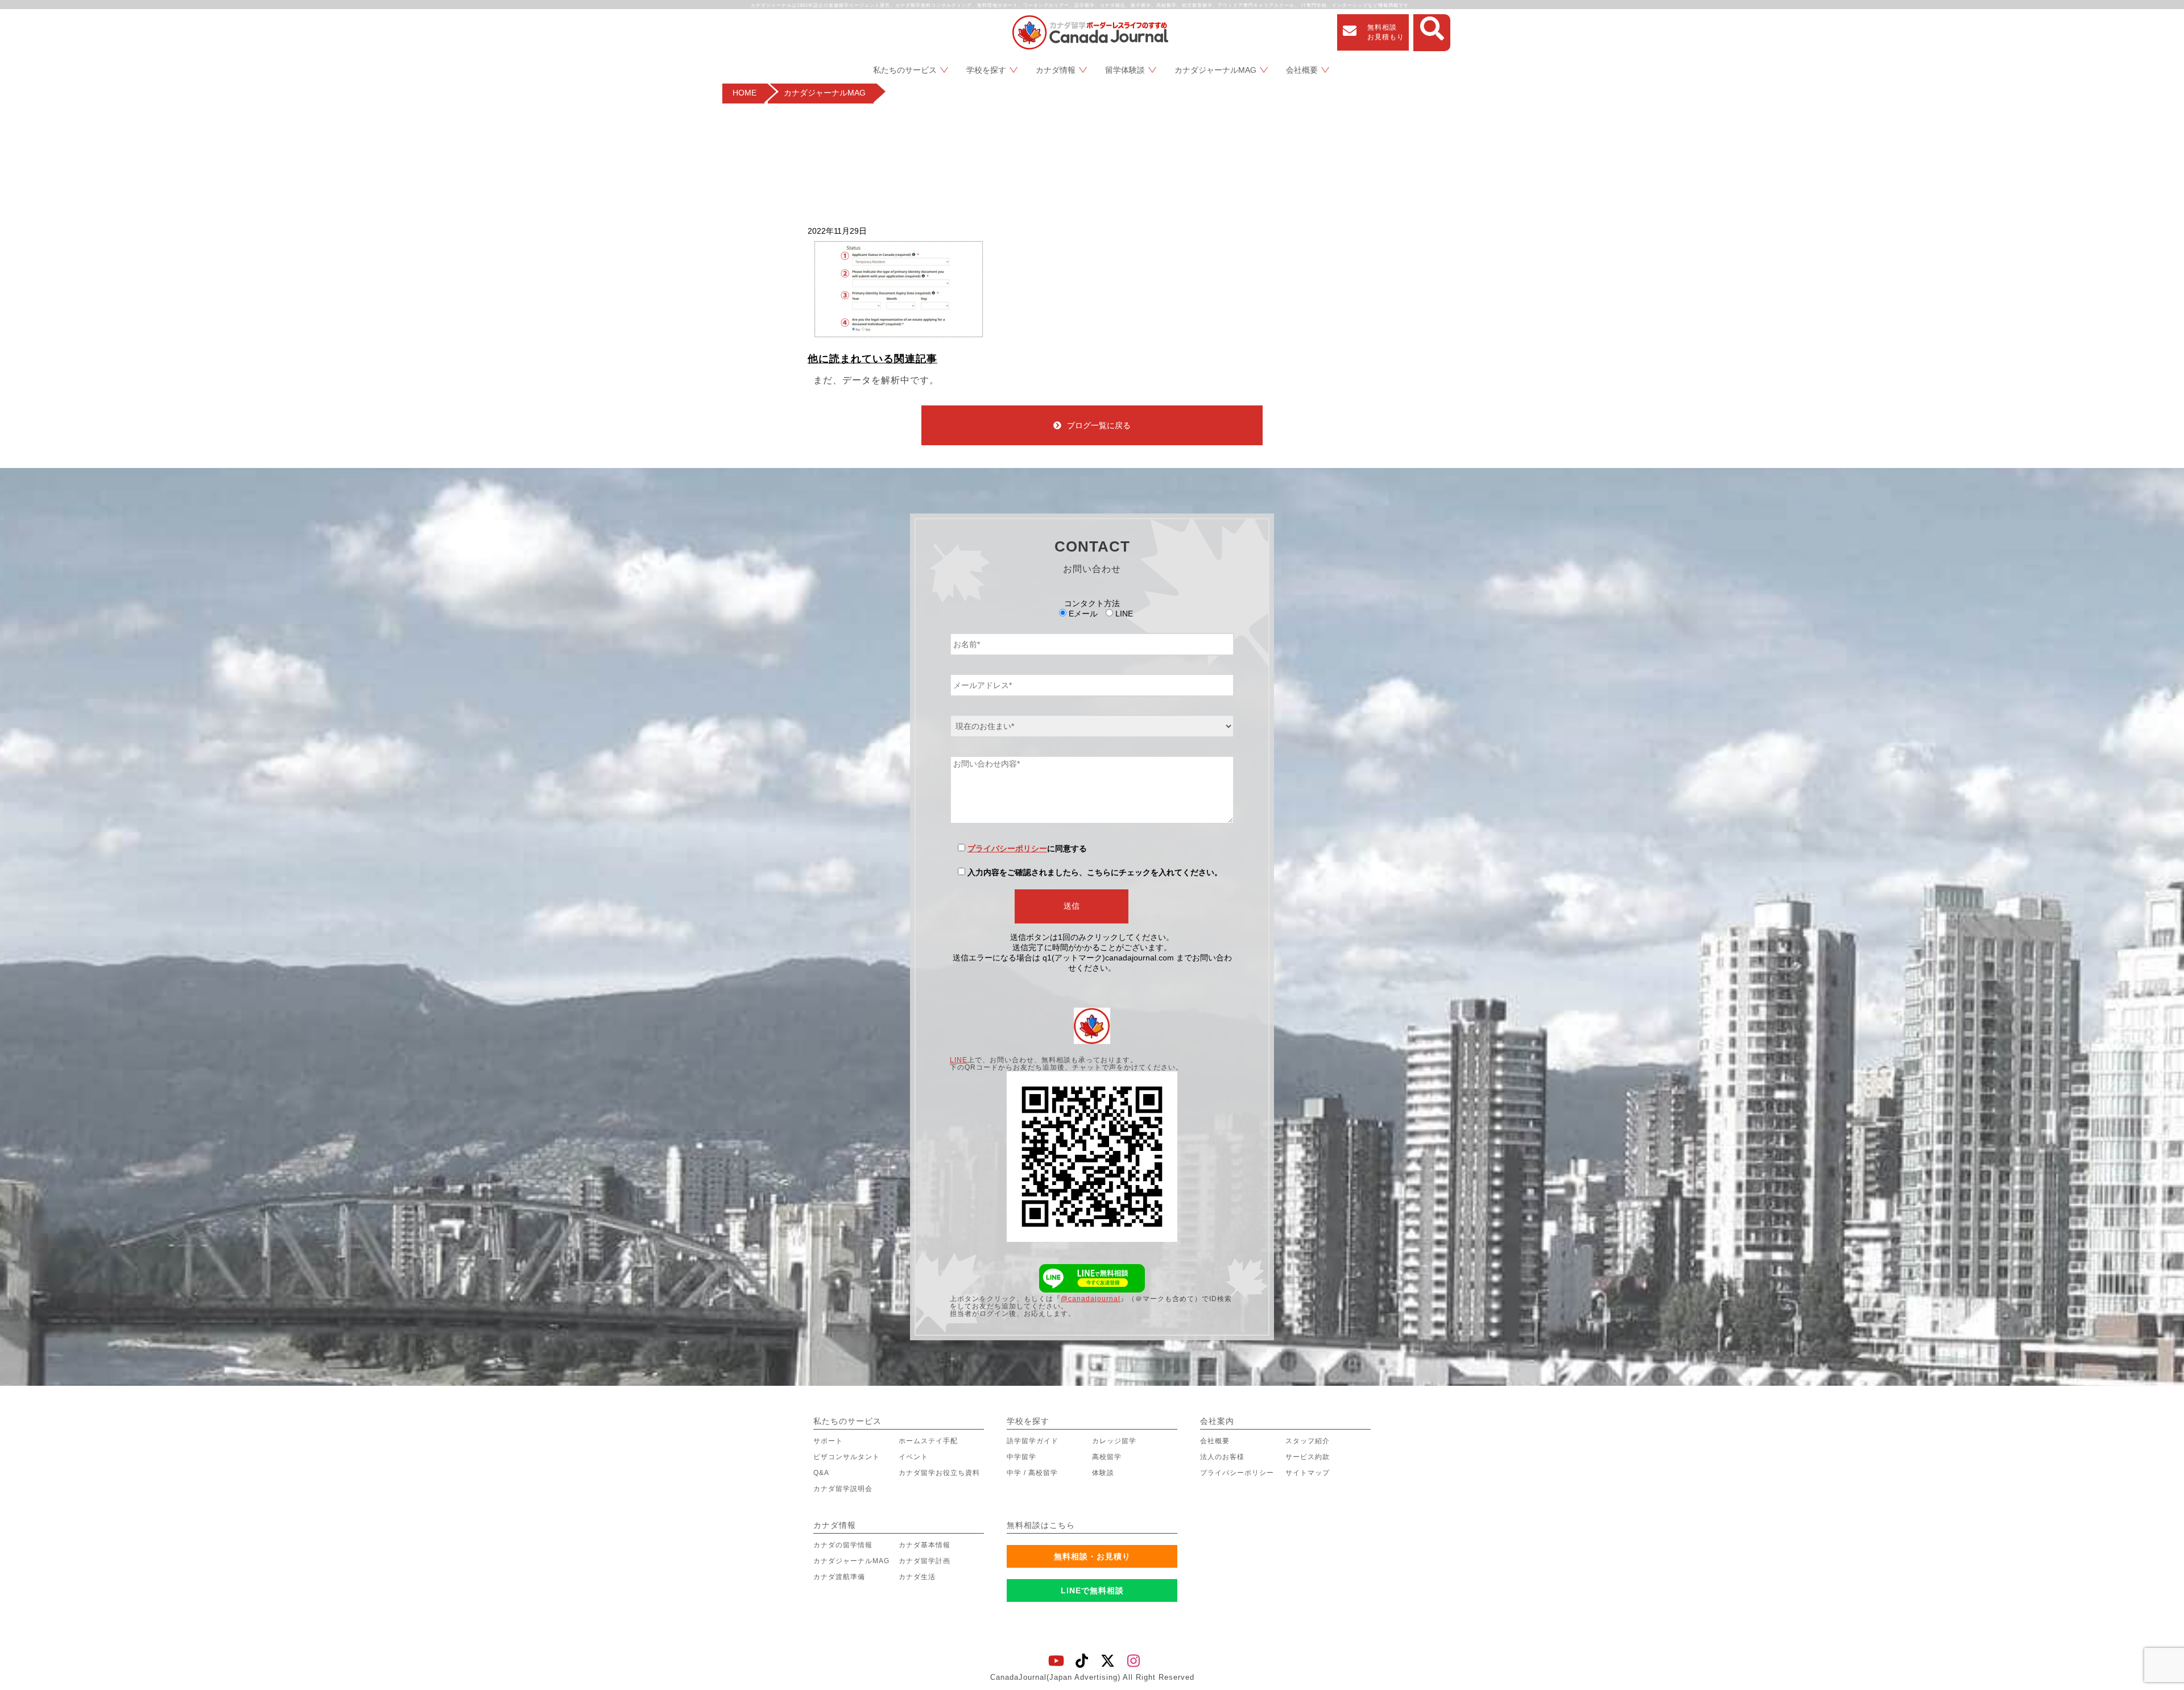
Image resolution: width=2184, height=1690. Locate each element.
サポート (828, 1441)
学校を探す (986, 70)
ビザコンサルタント (847, 1457)
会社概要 (1302, 70)
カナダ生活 (917, 1577)
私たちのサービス (905, 70)
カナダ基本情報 (925, 1545)
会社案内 (1217, 1421)
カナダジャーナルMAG (1215, 70)
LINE (959, 1060)
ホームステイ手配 (928, 1441)
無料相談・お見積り (1092, 1556)
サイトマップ (1308, 1473)
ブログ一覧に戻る (1099, 425)
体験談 (1103, 1473)
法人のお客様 (1222, 1457)
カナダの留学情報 (843, 1545)
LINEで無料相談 (1092, 1590)
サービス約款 (1308, 1457)
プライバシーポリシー (1007, 848)
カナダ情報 (1056, 70)
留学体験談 (1125, 70)
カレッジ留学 (1114, 1441)
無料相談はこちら (1041, 1525)
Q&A (821, 1473)
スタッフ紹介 (1308, 1441)
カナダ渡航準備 (839, 1577)
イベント (913, 1457)
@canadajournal (1091, 1299)
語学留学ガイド (1033, 1441)
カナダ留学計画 (925, 1561)
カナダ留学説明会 (843, 1489)
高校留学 (1107, 1457)
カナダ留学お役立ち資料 (939, 1473)
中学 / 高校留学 (1032, 1473)
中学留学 (1021, 1457)
